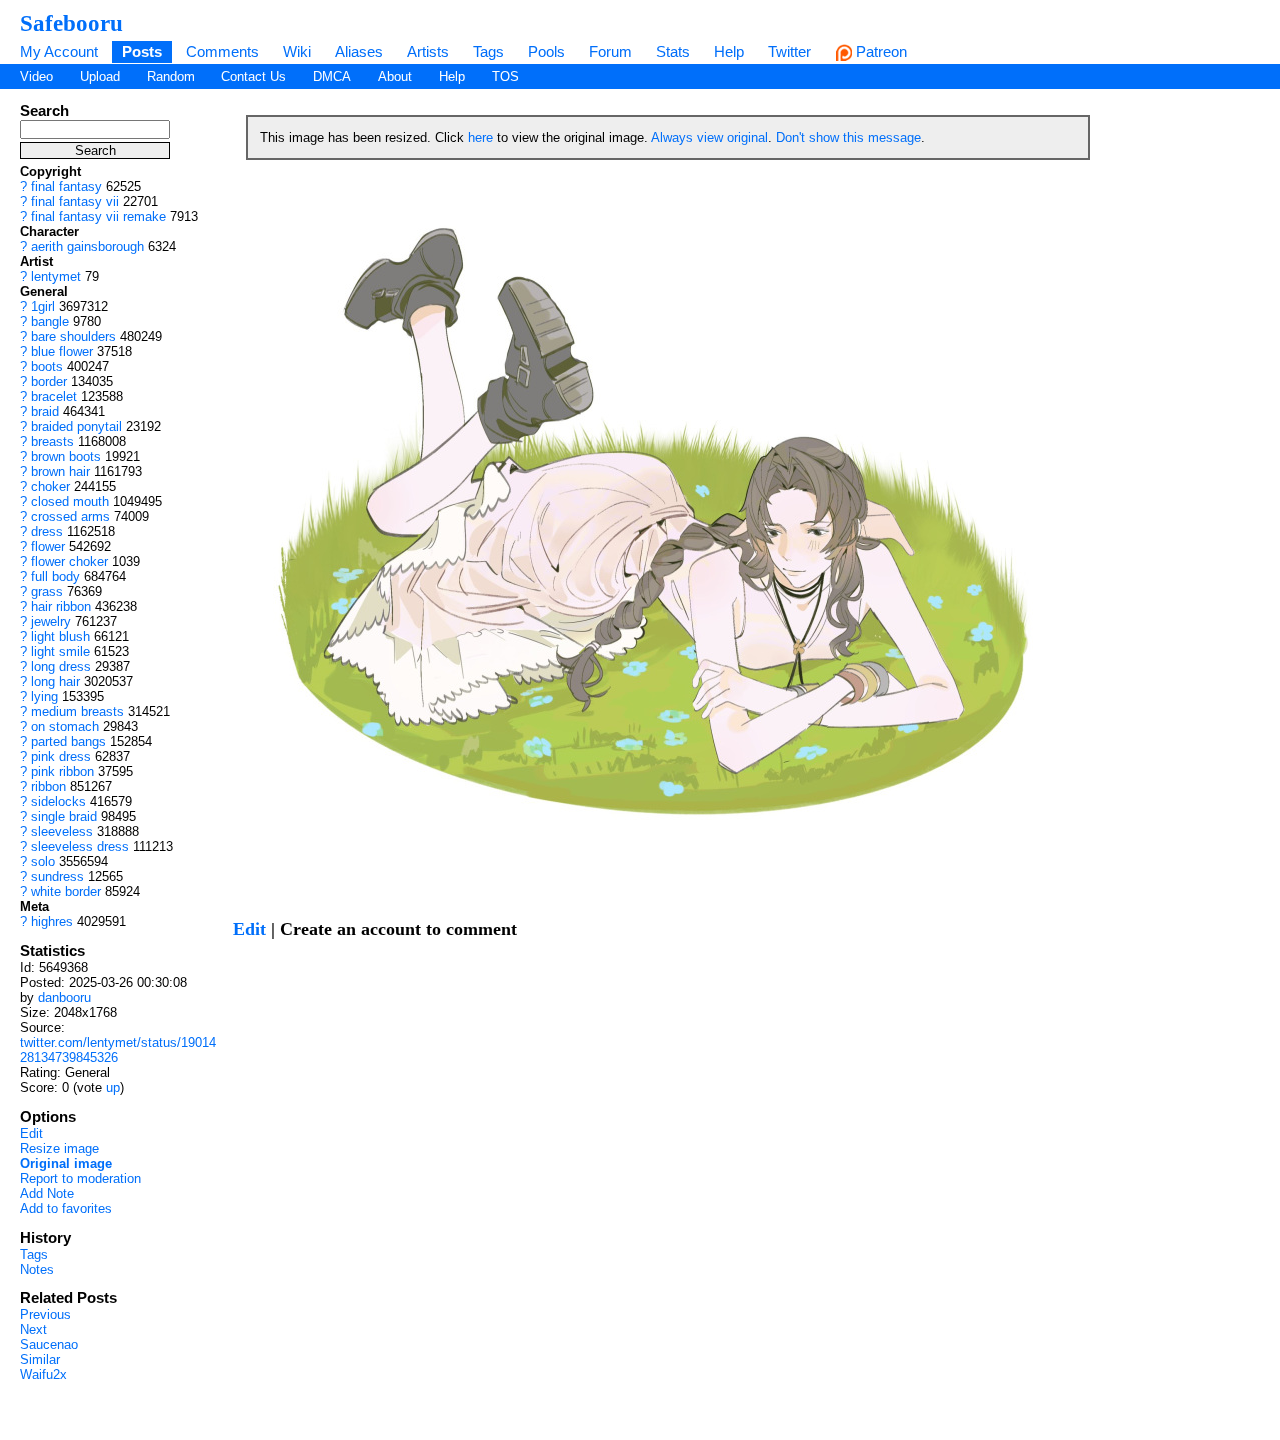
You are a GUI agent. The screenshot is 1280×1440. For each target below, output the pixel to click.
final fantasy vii (75, 201)
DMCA (332, 76)
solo (43, 861)
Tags (488, 51)
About (395, 76)
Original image (66, 1163)
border (49, 381)
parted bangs (68, 741)
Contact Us (253, 76)
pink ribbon (62, 771)
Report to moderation (80, 1178)
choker (50, 486)
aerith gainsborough (87, 246)
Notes (37, 1269)
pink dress (61, 756)
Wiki (297, 51)
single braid (64, 816)
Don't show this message (848, 137)
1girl (43, 306)
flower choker (69, 561)
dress (47, 531)
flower (48, 546)
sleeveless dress (80, 846)
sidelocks (58, 801)
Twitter (789, 51)
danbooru (64, 997)
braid (45, 411)
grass (47, 591)
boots (47, 366)
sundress (57, 876)
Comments (222, 51)
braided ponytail (76, 426)
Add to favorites (66, 1208)
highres (52, 921)
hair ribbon (61, 606)
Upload (100, 76)
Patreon (879, 51)
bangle (50, 321)
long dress (61, 666)
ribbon (48, 786)
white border (66, 891)
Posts (142, 51)
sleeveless (62, 831)
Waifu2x (43, 1374)
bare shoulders (73, 336)
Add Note (47, 1193)
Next (33, 1329)
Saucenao (49, 1344)
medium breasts (77, 711)
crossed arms (70, 516)
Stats (673, 51)
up (113, 1087)
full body (55, 576)
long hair (55, 681)
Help (729, 51)
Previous (45, 1314)
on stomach (65, 726)
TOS (505, 76)
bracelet (54, 396)
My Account (59, 51)
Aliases (359, 51)
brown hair (60, 471)
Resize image (59, 1148)
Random (171, 76)
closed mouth (70, 501)
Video (36, 76)
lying (44, 696)
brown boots (66, 456)
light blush (60, 636)
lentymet (56, 276)
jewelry (51, 621)
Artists (428, 51)
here (480, 137)
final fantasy (66, 186)
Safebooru (71, 23)
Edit (31, 1133)
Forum (610, 51)
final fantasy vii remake (98, 216)
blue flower (62, 351)
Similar (40, 1359)
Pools (546, 51)
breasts (52, 441)
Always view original (709, 137)
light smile (60, 651)
